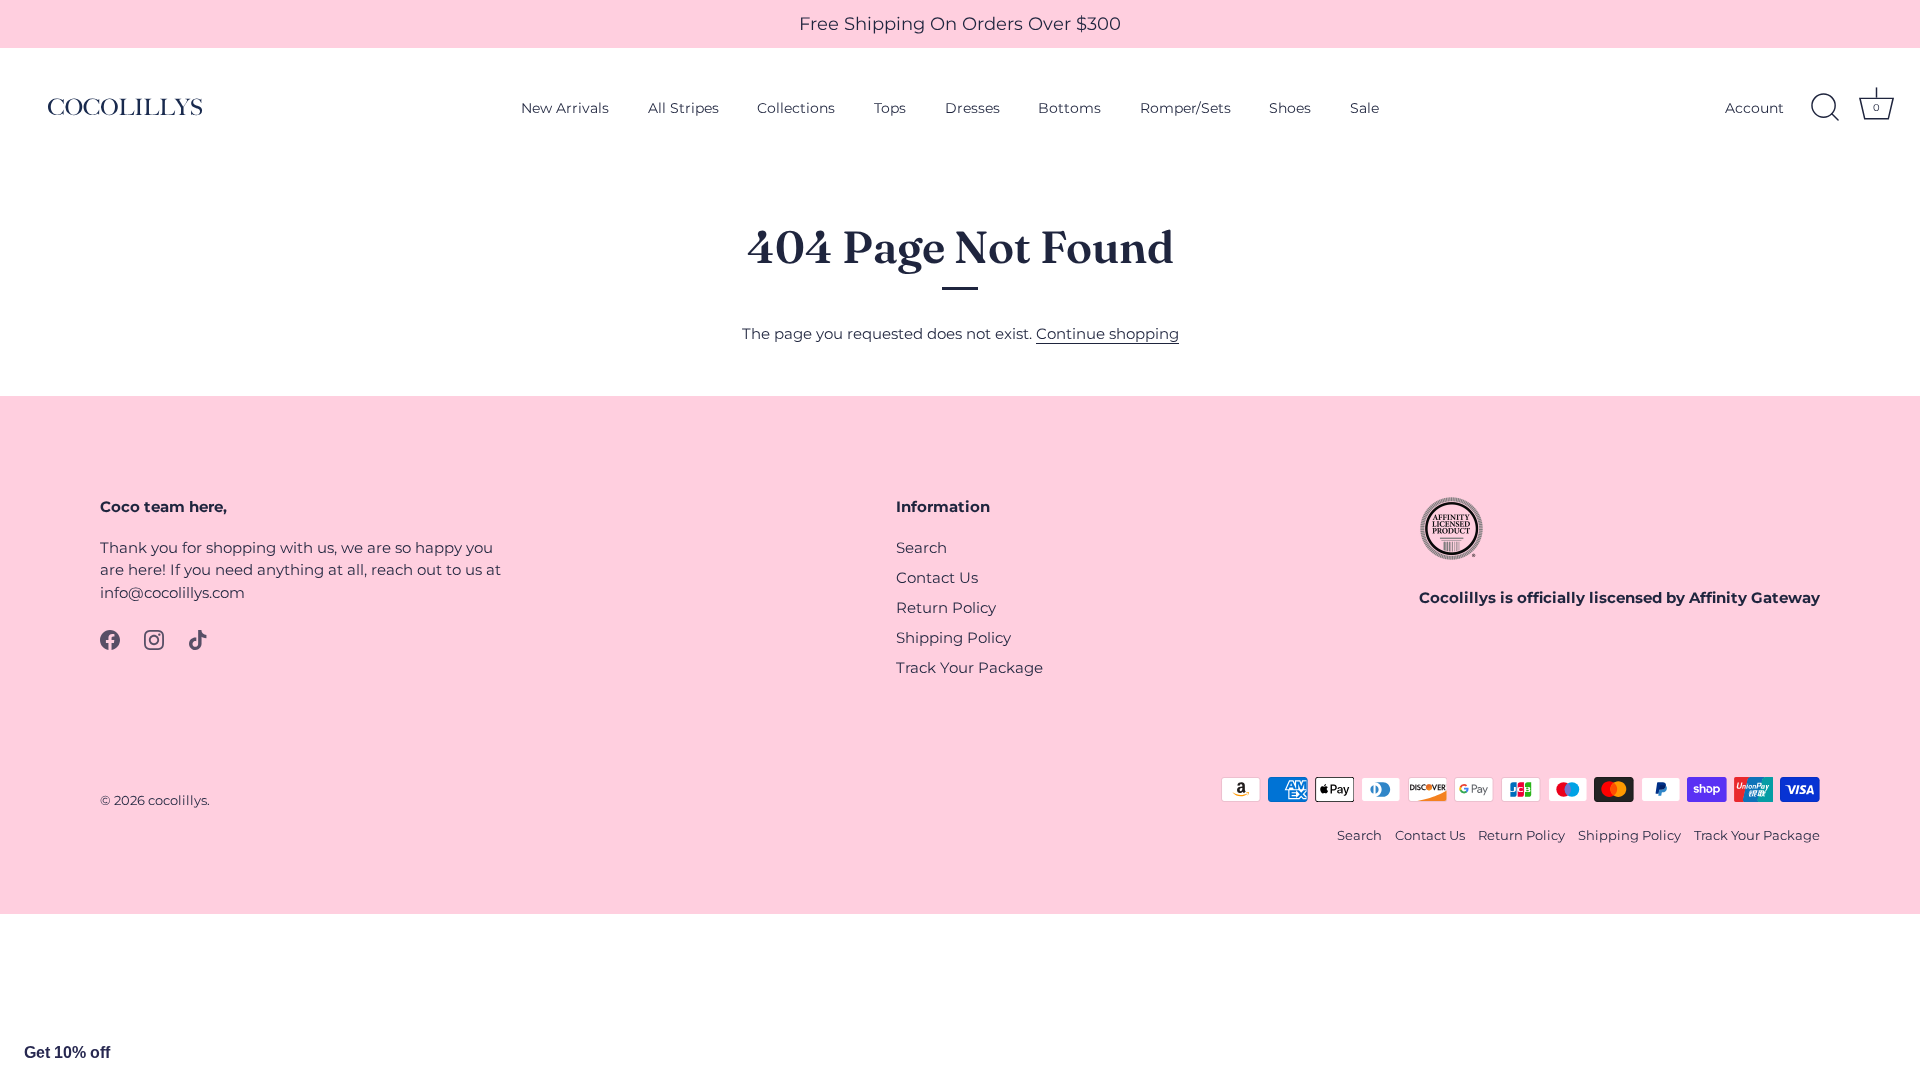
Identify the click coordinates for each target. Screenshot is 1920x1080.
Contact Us (937, 577)
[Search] (1825, 108)
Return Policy (946, 607)
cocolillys (177, 800)
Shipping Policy (953, 637)
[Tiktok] (198, 638)
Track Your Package (969, 667)
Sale (1364, 108)
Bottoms (1069, 108)
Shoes (1290, 108)
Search (921, 547)
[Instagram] (154, 638)
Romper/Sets (1185, 108)
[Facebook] (110, 638)
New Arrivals (565, 108)
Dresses (972, 108)
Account (1754, 108)
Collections (796, 108)
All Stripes (683, 108)
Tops (890, 108)
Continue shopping (1107, 333)
